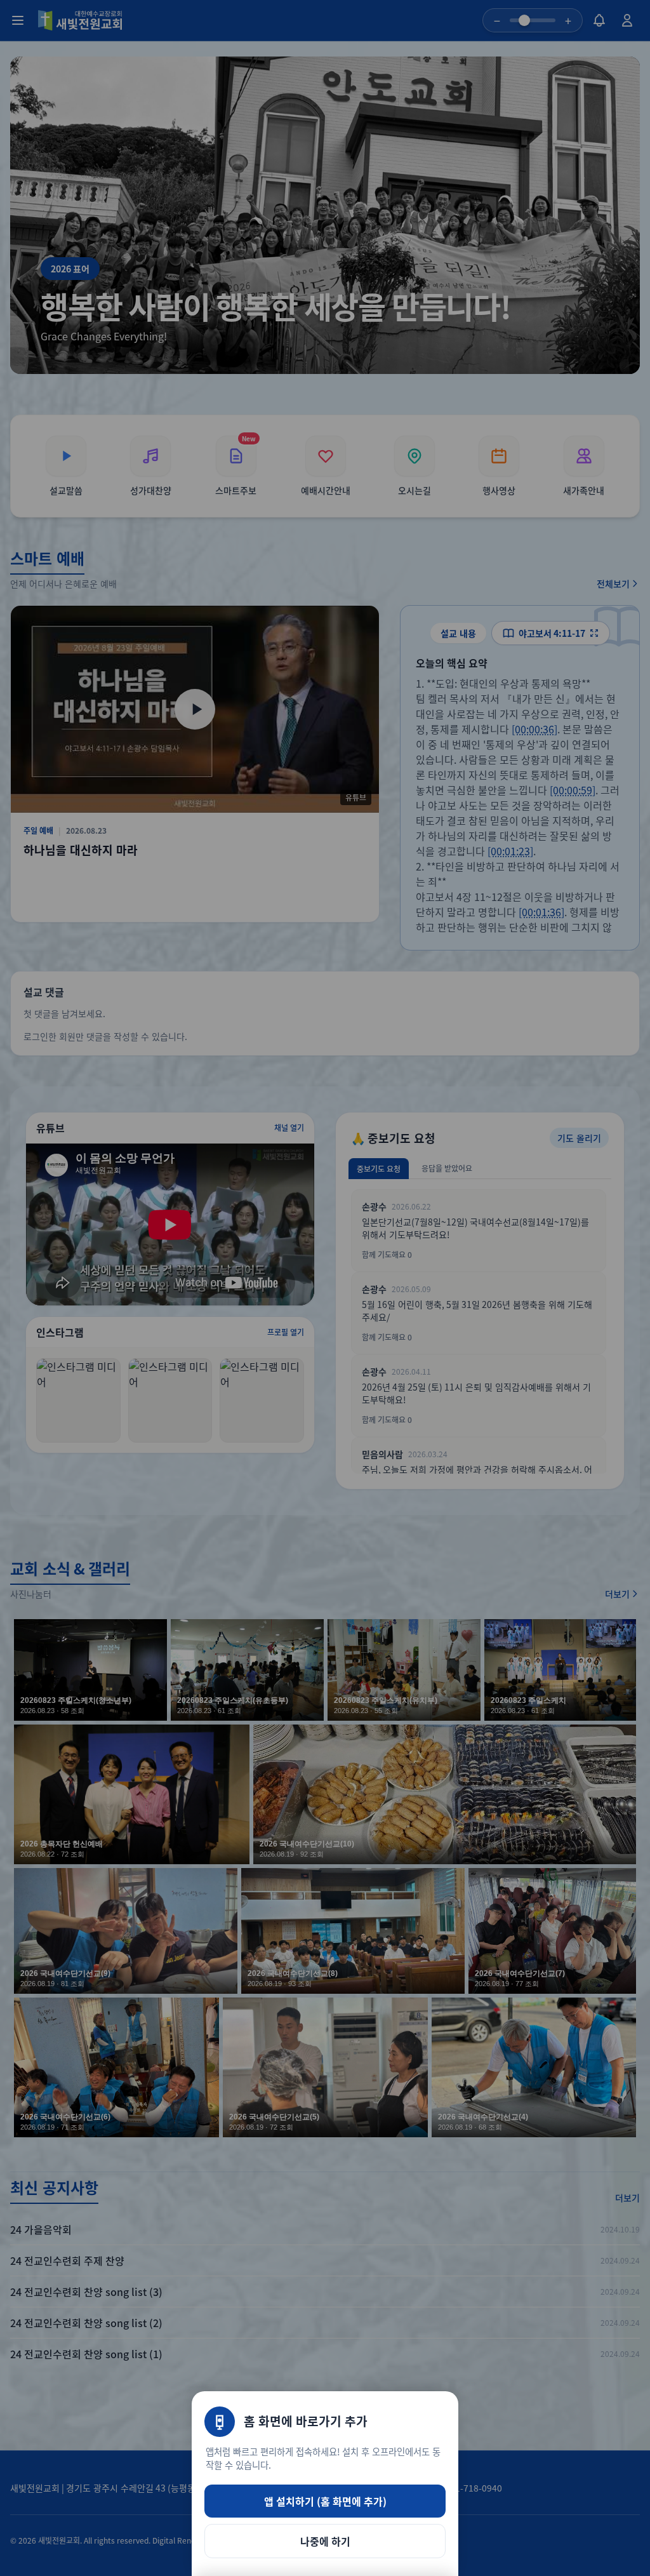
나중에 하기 (325, 2541)
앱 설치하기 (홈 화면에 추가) (325, 2501)
